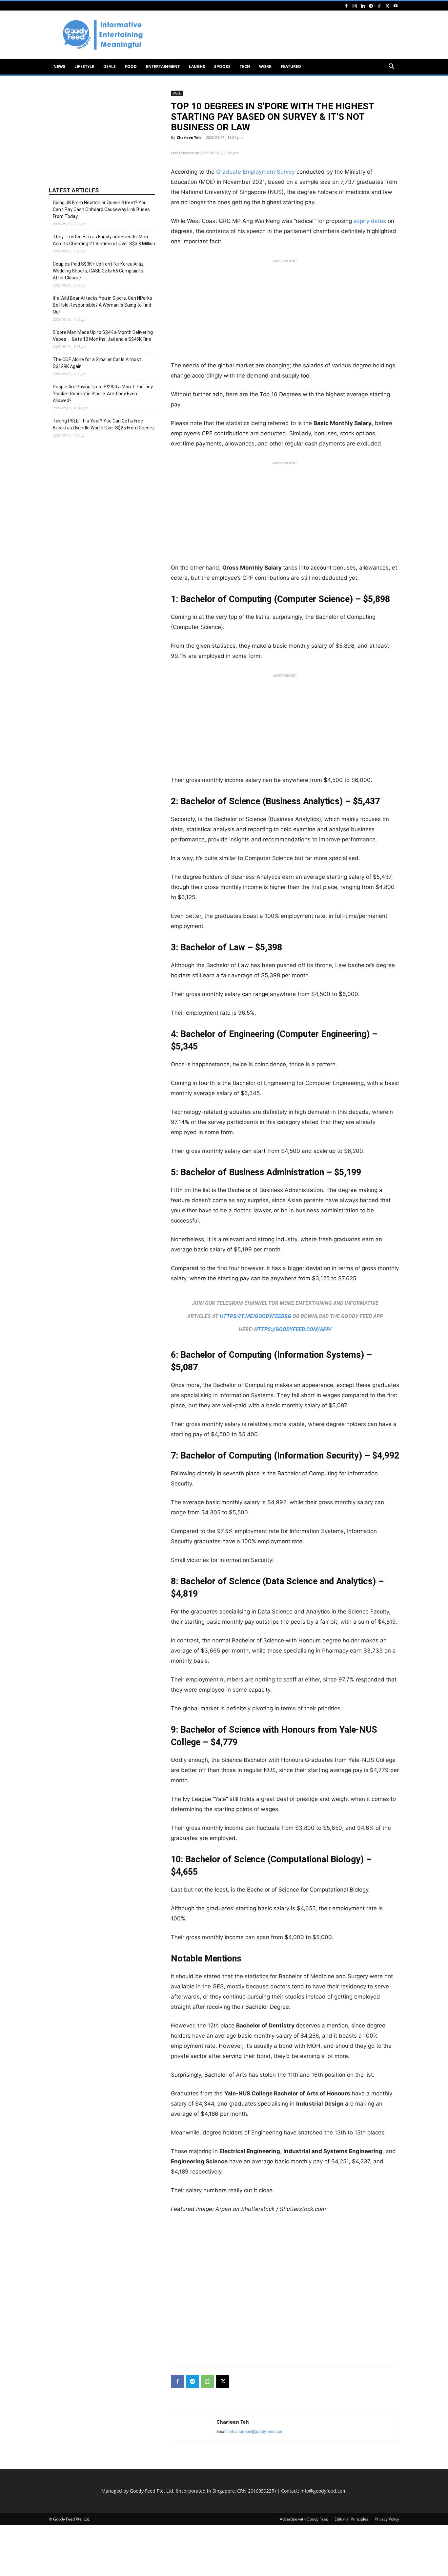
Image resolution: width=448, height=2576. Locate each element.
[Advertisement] (280, 35)
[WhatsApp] (208, 2381)
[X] (387, 6)
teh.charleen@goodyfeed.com (256, 2431)
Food (131, 66)
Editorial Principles (351, 2519)
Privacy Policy (387, 2519)
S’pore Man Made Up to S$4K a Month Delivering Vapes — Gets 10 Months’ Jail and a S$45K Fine (103, 336)
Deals (110, 66)
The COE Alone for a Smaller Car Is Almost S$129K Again (97, 363)
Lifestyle (84, 66)
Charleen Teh (189, 137)
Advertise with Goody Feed (304, 2519)
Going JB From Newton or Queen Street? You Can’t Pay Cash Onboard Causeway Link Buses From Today (101, 209)
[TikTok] (379, 6)
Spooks (222, 66)
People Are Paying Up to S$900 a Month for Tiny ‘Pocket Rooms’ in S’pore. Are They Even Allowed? (103, 394)
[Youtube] (396, 6)
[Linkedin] (363, 6)
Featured (291, 66)
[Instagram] (355, 6)
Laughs (197, 66)
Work (265, 66)
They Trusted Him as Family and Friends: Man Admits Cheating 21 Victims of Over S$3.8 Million (104, 240)
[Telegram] (371, 6)
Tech (245, 66)
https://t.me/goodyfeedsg (255, 1316)
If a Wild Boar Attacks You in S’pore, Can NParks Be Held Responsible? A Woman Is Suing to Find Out (102, 305)
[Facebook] (346, 6)
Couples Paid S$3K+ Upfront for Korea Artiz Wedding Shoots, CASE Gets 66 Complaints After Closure (98, 271)
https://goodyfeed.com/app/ (293, 1329)
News (59, 66)
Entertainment (163, 66)
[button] (391, 67)
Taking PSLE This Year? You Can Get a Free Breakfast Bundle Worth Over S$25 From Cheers (103, 424)
